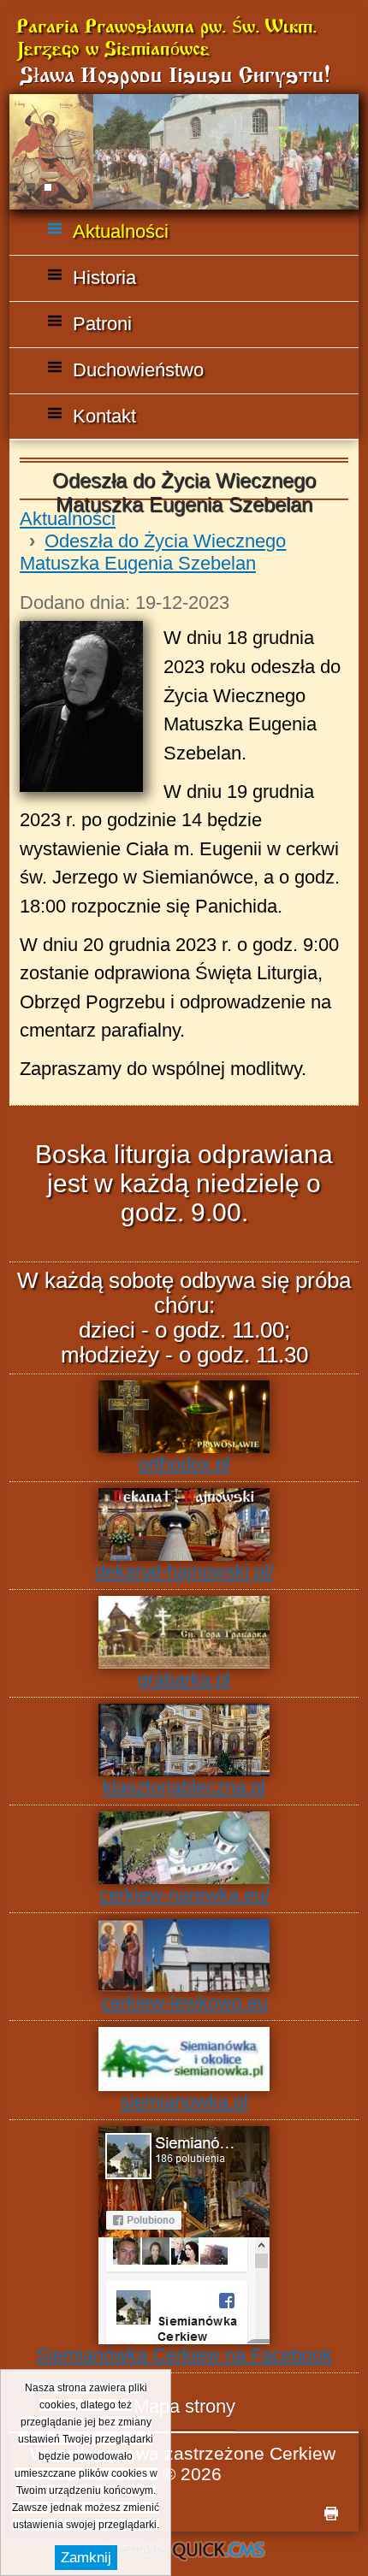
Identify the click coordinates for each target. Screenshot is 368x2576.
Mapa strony (184, 2406)
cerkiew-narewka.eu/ (184, 1895)
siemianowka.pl (184, 2102)
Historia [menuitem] (104, 278)
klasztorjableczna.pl (184, 1787)
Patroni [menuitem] (102, 324)
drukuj (331, 2514)
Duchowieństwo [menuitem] (138, 370)
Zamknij (86, 2558)
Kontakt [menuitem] (104, 416)
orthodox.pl (184, 1464)
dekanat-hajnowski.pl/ (184, 1572)
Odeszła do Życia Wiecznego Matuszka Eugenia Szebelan (153, 552)
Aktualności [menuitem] (121, 231)
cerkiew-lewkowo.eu (184, 2003)
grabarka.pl (184, 1679)
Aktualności (68, 519)
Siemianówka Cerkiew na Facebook (184, 2355)
